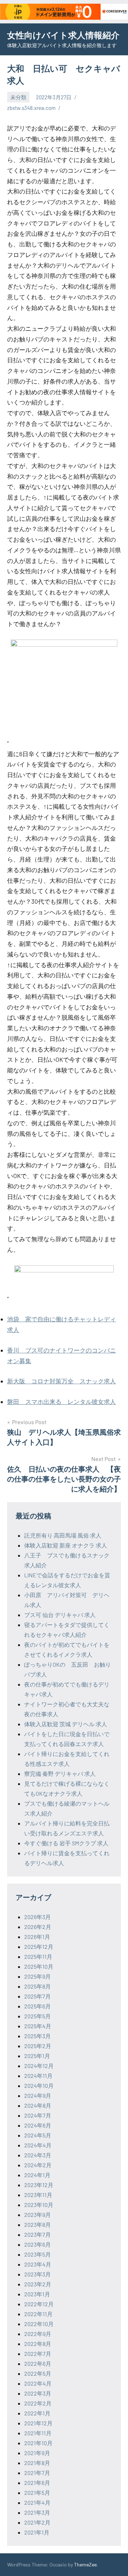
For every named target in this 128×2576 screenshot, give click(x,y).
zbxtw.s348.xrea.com (31, 108)
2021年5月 (37, 2493)
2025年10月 (39, 1966)
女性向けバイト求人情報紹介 (63, 35)
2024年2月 (38, 2165)
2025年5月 (38, 2016)
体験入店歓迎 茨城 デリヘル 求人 (66, 1724)
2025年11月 (38, 1956)
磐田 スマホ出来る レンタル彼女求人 (62, 1401)
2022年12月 (39, 2304)
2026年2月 (38, 1927)
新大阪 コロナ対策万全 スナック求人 (62, 1381)
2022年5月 (38, 2373)
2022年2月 (38, 2403)
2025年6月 (38, 2006)
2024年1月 (37, 2175)
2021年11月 (38, 2433)
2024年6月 (38, 2125)
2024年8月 (38, 2105)
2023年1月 (37, 2294)
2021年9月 (37, 2453)
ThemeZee (85, 2564)
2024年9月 (38, 2095)
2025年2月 (38, 2046)
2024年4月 (38, 2145)
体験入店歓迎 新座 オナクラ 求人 (66, 1545)
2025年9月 (38, 1976)
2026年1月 (37, 1937)
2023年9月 (38, 2215)
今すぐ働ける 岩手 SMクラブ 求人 (66, 1843)
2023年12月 (39, 2185)
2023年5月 (38, 2254)
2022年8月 (38, 2344)
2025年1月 (37, 2056)
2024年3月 (38, 2155)
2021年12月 (38, 2423)
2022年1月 (37, 2413)
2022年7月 (38, 2354)
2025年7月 (38, 1996)
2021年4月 (37, 2502)
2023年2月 (38, 2284)
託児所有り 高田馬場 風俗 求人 (63, 1535)
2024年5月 (38, 2135)
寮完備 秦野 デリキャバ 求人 (60, 1774)
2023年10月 (39, 2205)
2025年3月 (38, 2036)
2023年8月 (38, 2224)
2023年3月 (38, 2274)
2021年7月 (37, 2473)
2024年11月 (38, 2076)
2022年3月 (38, 2393)
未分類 (18, 97)
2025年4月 (38, 2026)
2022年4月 (38, 2383)
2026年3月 (38, 1917)
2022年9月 (38, 2334)
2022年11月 (38, 2314)
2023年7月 (38, 2234)
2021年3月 (37, 2512)
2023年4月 (38, 2264)
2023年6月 (38, 2244)
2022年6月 (38, 2363)
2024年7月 (38, 2115)
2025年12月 (39, 1947)
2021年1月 (37, 2532)
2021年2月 (37, 2522)
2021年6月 (37, 2483)
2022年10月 (39, 2324)
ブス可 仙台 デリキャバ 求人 (60, 1615)
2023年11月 (38, 2195)
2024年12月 (39, 2066)
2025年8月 (38, 1986)
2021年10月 (38, 2443)
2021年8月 (37, 2463)
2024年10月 (39, 2086)
